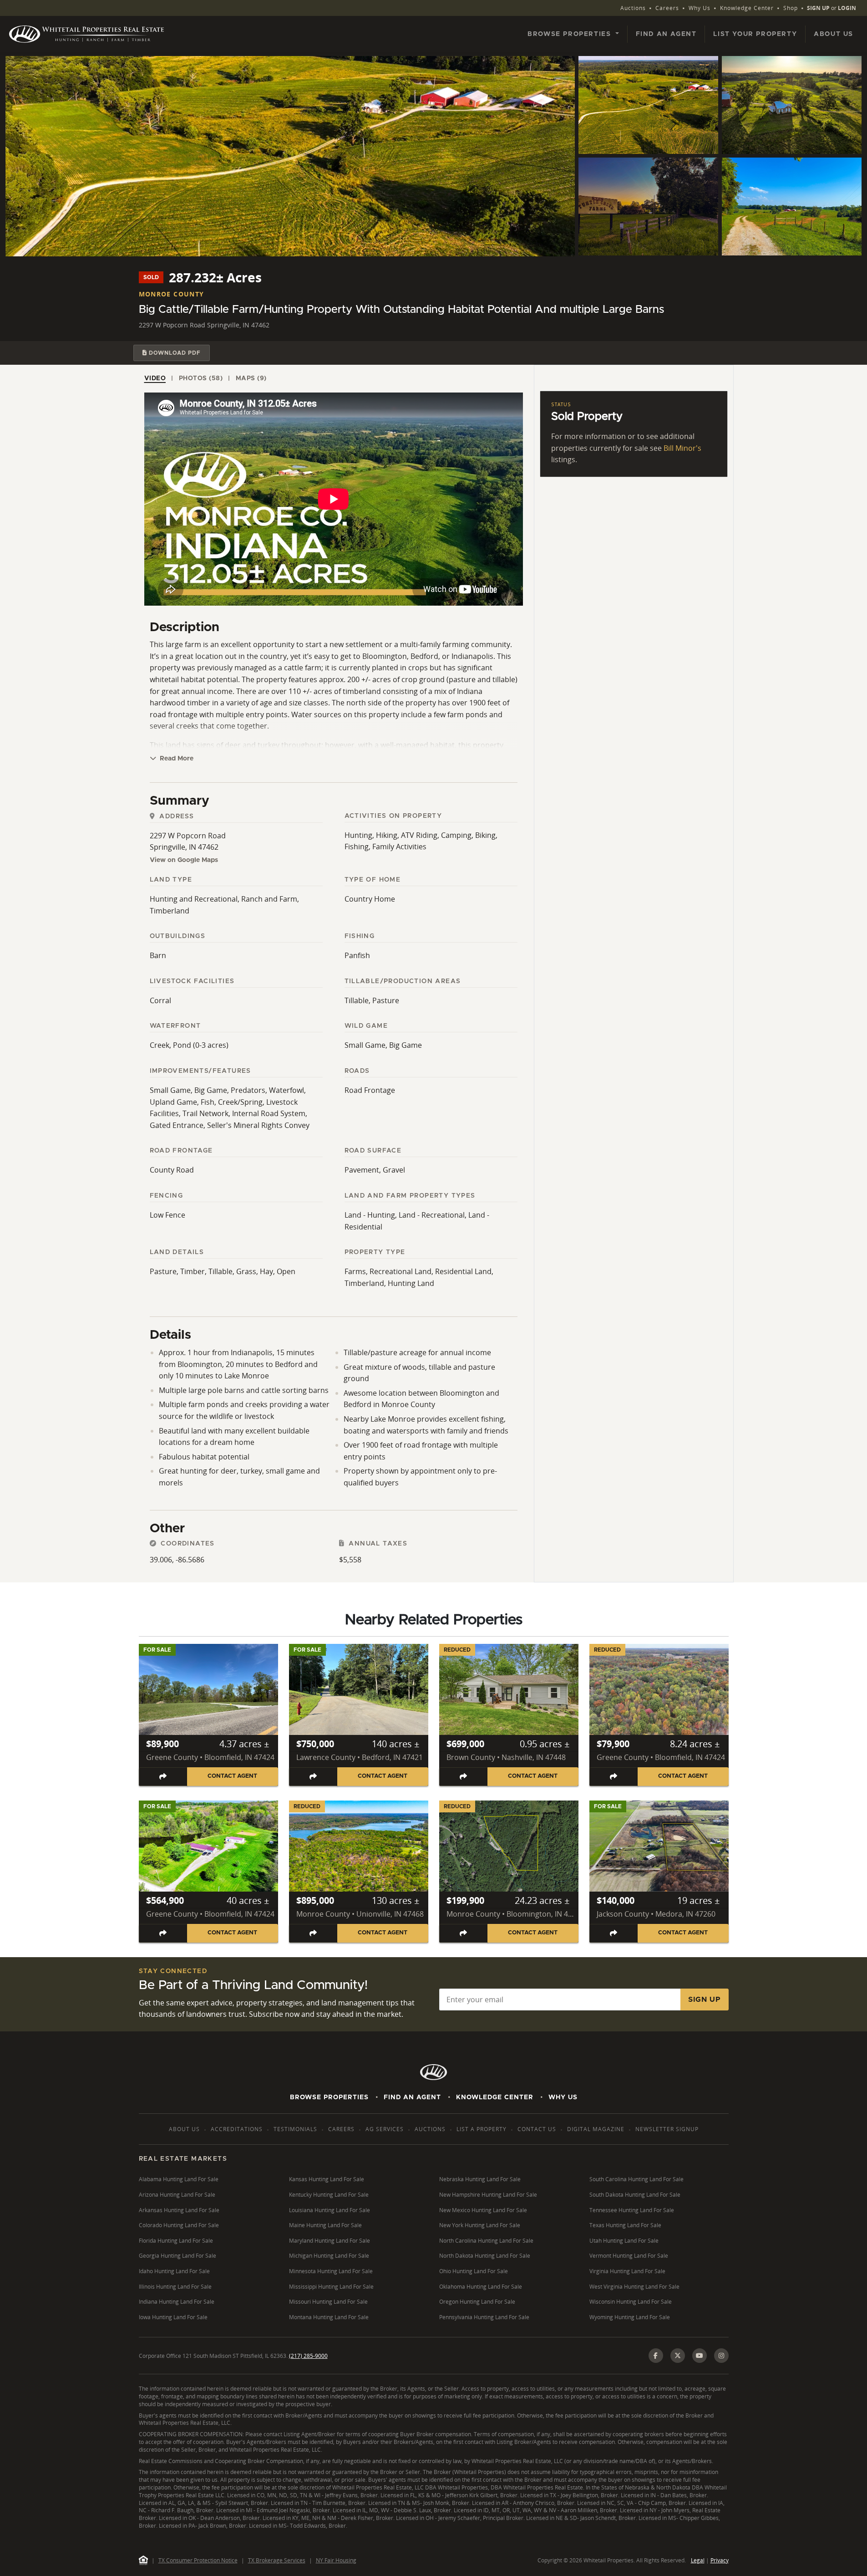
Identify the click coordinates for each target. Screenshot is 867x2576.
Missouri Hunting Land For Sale (328, 2302)
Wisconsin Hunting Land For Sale (631, 2302)
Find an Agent (666, 34)
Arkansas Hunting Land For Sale (179, 2210)
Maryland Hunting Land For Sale (330, 2241)
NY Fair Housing (336, 2560)
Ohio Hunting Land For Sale (474, 2271)
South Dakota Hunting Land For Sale (635, 2195)
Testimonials (295, 2129)
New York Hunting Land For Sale (480, 2225)
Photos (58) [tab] (201, 378)
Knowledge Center (747, 8)
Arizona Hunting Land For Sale (177, 2195)
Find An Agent (412, 2097)
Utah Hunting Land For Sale (624, 2241)
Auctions (633, 8)
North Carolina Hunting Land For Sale (486, 2241)
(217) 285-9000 (308, 2356)
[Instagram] (721, 2356)
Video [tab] (155, 378)
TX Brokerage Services (277, 2560)
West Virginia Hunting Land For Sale (634, 2287)
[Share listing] (163, 1777)
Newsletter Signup (667, 2129)
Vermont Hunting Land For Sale (629, 2256)
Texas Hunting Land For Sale (625, 2225)
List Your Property (755, 34)
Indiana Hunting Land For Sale (177, 2302)
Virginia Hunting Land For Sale (627, 2271)
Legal (698, 2560)
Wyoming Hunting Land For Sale (630, 2317)
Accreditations (237, 2129)
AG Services (385, 2129)
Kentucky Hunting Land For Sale (329, 2195)
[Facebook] (656, 2356)
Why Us (700, 8)
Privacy (720, 2560)
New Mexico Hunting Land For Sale (483, 2210)
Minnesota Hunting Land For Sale (331, 2271)
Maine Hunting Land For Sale (325, 2225)
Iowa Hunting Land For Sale (173, 2317)
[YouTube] (700, 2356)
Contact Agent (232, 1776)
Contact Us (537, 2129)
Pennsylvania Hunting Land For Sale (484, 2317)
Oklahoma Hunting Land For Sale (481, 2287)
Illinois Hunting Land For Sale (175, 2287)
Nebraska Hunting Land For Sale (480, 2179)
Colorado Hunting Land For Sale (179, 2225)
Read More (176, 759)
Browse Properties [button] (570, 34)
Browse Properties (329, 2097)
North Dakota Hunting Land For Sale (485, 2256)
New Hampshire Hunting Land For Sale (488, 2195)
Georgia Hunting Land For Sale (177, 2256)
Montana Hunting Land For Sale (329, 2317)
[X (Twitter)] (678, 2356)
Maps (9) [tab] (251, 378)
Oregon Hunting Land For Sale (477, 2302)
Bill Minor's (682, 448)
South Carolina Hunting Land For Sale (636, 2179)
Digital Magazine (596, 2129)
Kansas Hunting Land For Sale (327, 2179)
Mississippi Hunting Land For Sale (331, 2287)
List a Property (482, 2129)
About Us (834, 34)
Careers (667, 8)
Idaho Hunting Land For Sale (174, 2271)
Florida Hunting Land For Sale (176, 2241)
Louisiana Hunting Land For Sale (330, 2210)
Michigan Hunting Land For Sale (329, 2256)
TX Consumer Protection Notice (198, 2560)
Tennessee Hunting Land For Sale (632, 2210)
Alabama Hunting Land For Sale (179, 2179)
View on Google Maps (184, 860)
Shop (791, 8)
